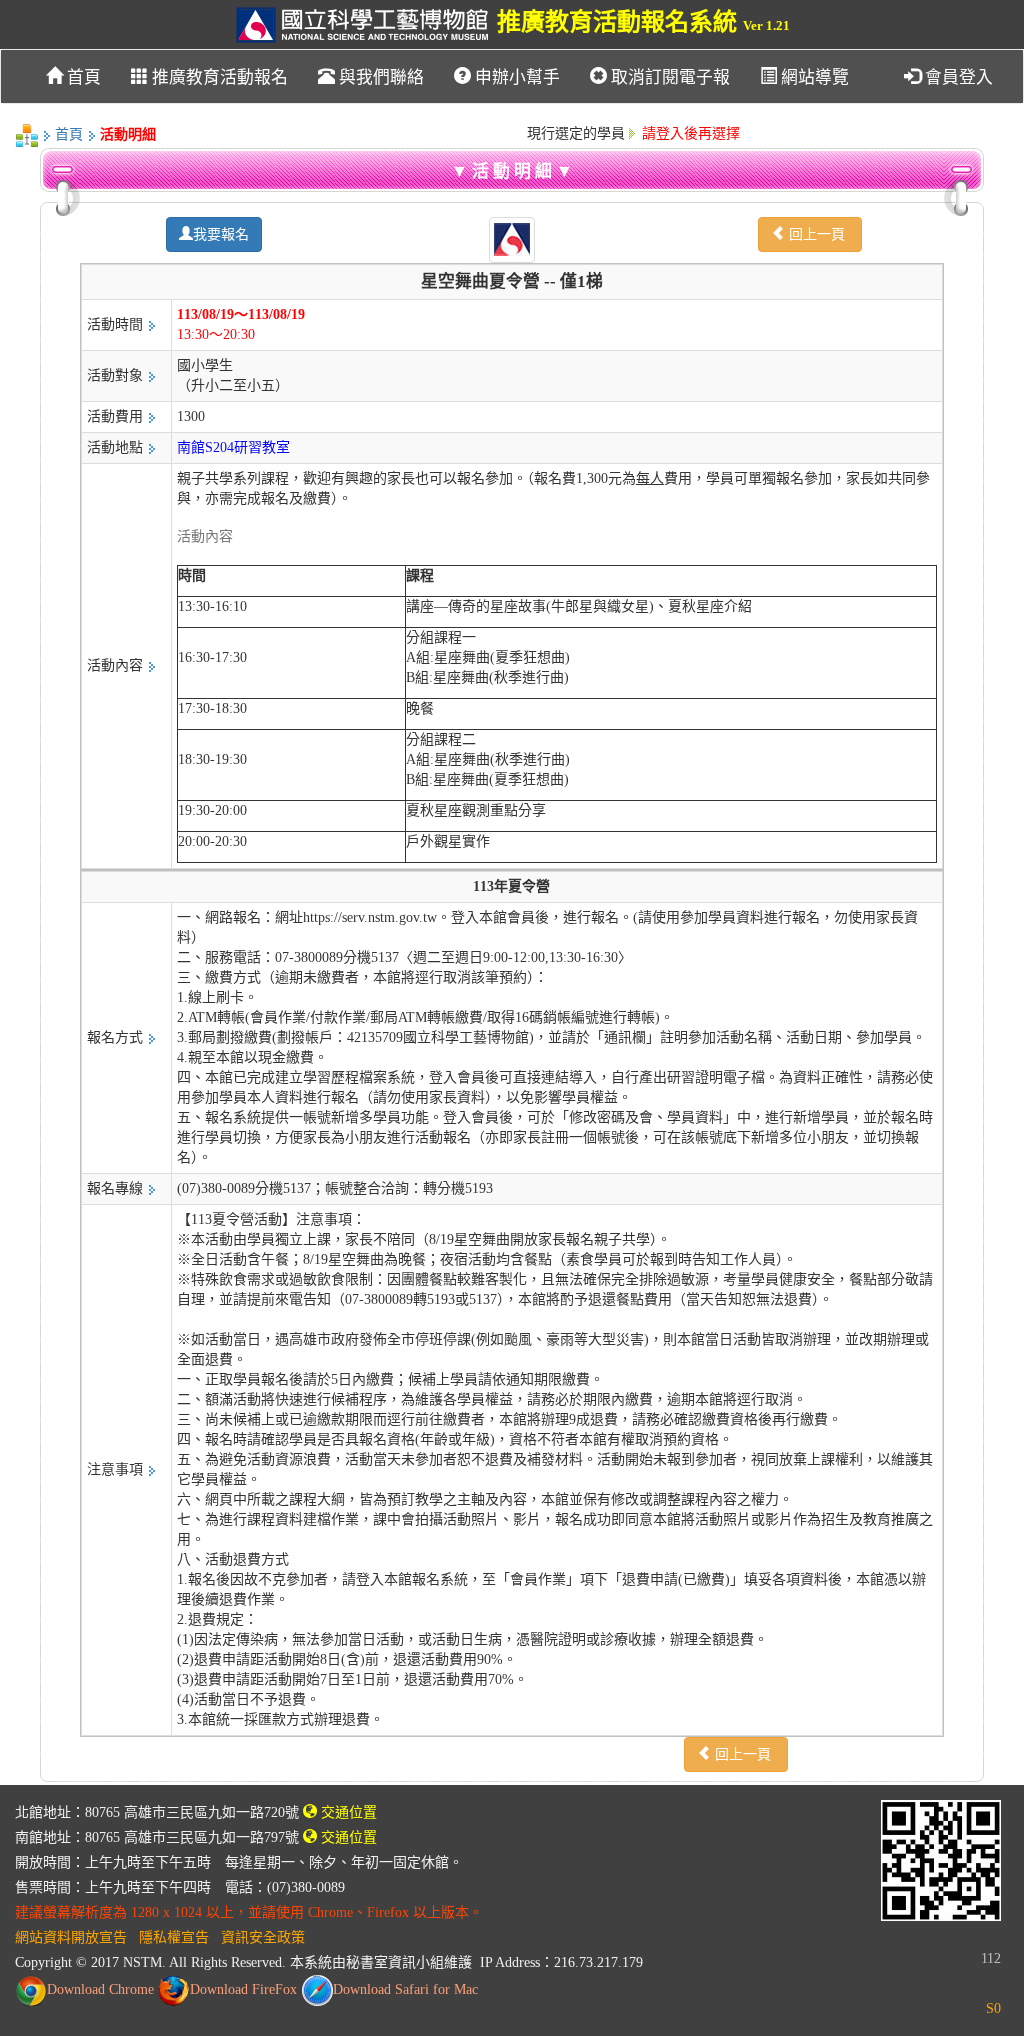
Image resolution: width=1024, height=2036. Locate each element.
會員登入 (957, 77)
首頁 (82, 77)
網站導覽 (813, 77)
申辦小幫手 (515, 77)
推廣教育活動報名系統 (640, 22)
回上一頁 (817, 234)
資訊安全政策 (263, 1937)
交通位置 (347, 1812)
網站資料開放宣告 (71, 1937)
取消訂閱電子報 (668, 77)
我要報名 (221, 234)
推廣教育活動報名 (218, 77)
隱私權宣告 (174, 1937)
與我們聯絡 (379, 77)
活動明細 (128, 134)
